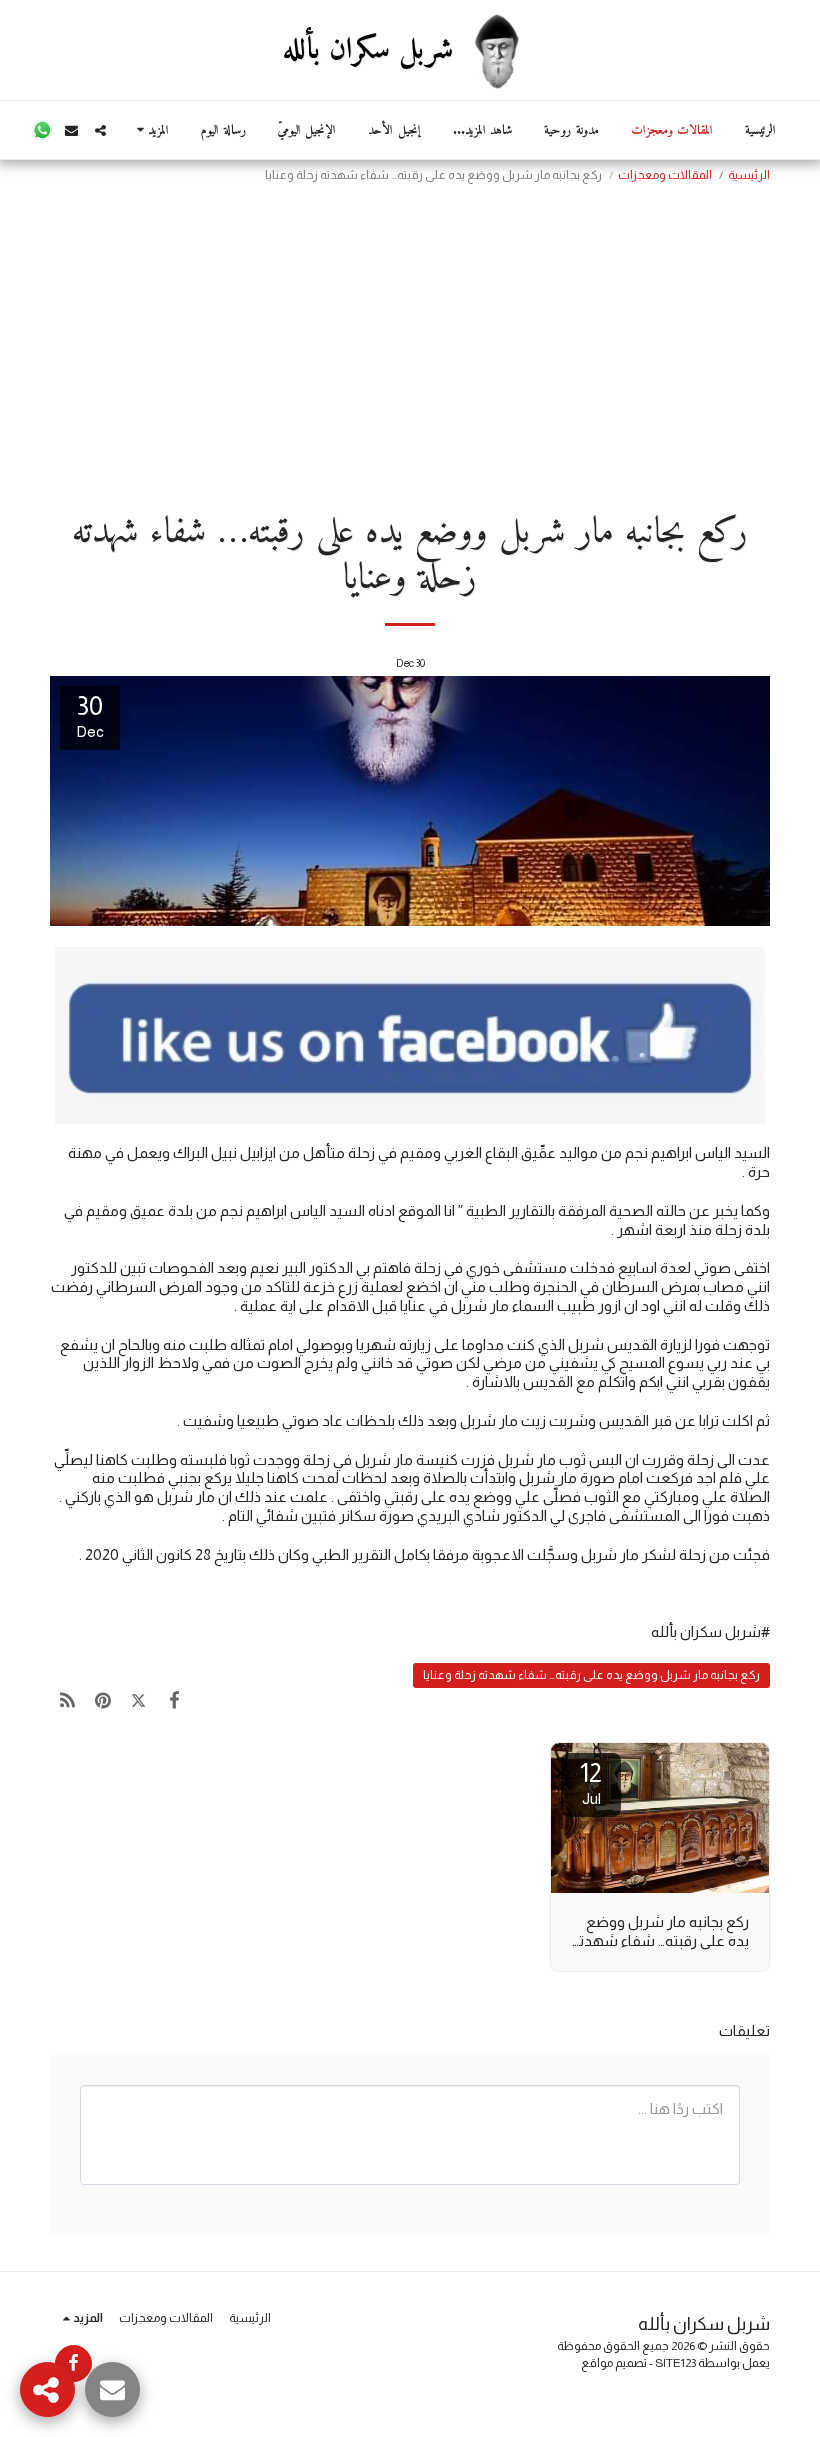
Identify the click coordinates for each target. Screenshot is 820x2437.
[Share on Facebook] (175, 1700)
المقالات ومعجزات (665, 175)
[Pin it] (104, 1700)
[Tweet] (139, 1700)
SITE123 (675, 2363)
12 (591, 1782)
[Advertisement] (410, 341)
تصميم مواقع (614, 2363)
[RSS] (68, 1700)
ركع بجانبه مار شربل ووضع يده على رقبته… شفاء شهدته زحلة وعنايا (591, 1675)
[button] (100, 130)
